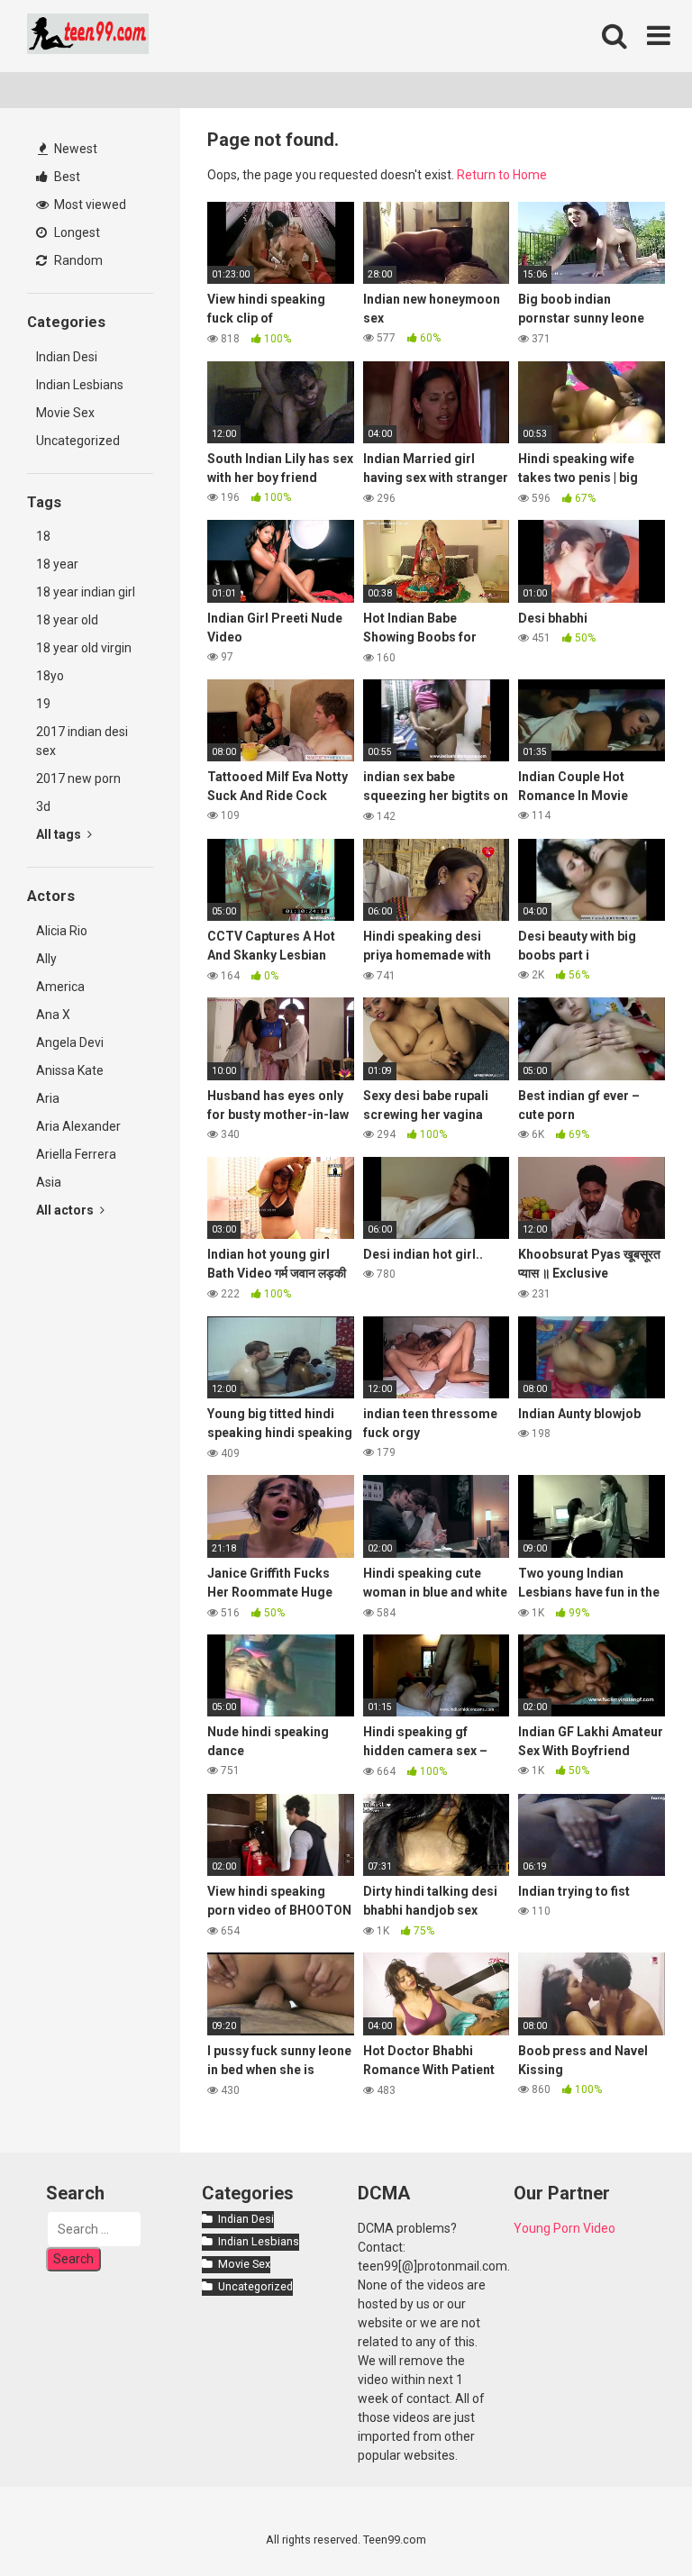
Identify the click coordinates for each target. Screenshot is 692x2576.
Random (77, 260)
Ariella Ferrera (76, 1154)
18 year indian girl (86, 592)
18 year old (67, 620)
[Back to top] (632, 2521)
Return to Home (502, 175)
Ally (46, 959)
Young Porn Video (565, 2228)
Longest (76, 232)
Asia (49, 1182)
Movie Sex (65, 413)
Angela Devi (70, 1042)
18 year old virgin (84, 648)
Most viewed (89, 205)
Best (66, 177)
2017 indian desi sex (82, 741)
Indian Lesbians (80, 385)
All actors (66, 1210)
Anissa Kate (70, 1070)
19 (43, 704)
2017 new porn (78, 778)
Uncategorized (78, 441)
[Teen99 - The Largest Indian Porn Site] (88, 36)
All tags (60, 834)
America (60, 987)
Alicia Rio (62, 931)
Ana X (53, 1015)
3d (43, 806)
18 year (57, 564)
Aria (48, 1098)
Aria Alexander (78, 1126)
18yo (50, 676)
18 (43, 536)
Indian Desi (67, 357)
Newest (74, 149)
